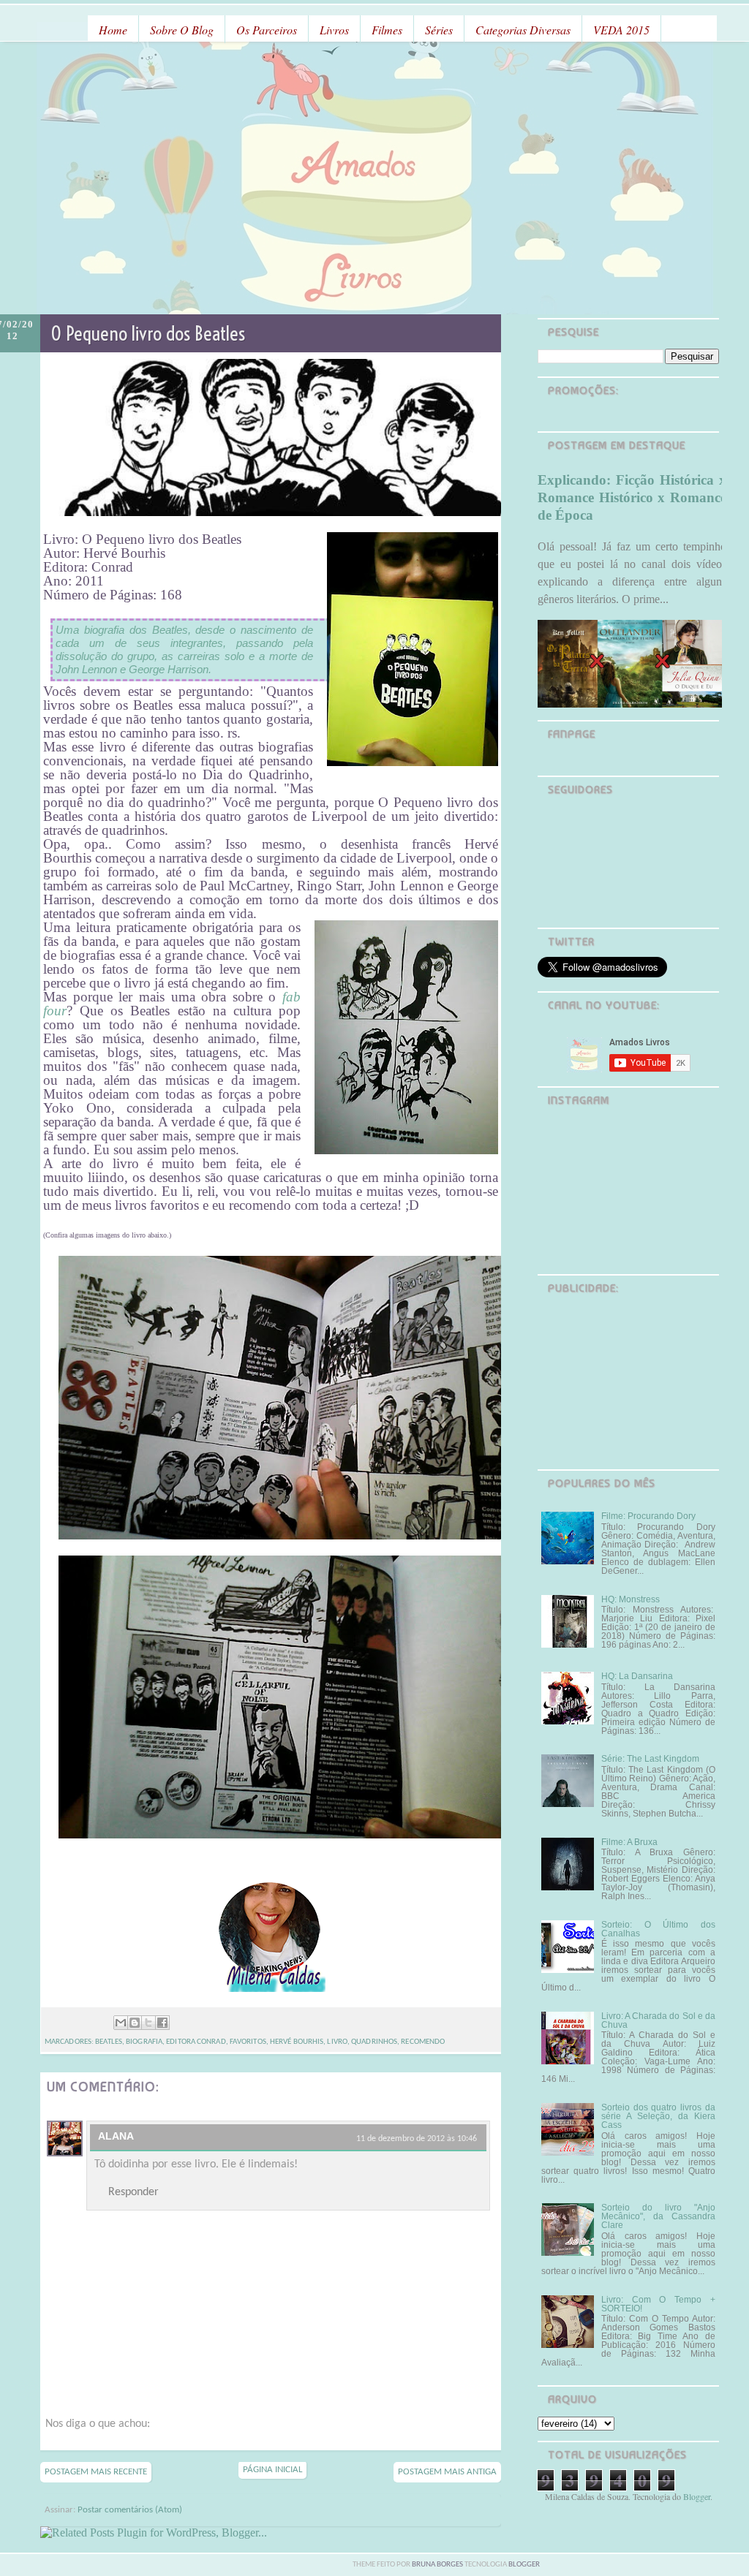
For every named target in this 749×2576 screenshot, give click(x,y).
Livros (334, 30)
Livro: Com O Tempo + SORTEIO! (658, 2304)
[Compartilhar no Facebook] (162, 2023)
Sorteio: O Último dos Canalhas (658, 1929)
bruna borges (438, 2565)
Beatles (109, 2042)
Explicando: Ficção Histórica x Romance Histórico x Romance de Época (632, 497)
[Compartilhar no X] (148, 2023)
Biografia (144, 2042)
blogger (524, 2565)
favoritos (248, 2042)
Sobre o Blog (182, 30)
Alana (116, 2136)
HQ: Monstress (631, 1599)
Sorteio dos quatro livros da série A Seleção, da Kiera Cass (658, 2116)
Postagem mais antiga (447, 2472)
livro (337, 2042)
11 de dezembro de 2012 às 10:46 (417, 2139)
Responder (133, 2192)
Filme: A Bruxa (629, 1842)
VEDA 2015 (621, 30)
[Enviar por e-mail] (121, 2023)
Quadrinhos (374, 2042)
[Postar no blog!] (135, 2023)
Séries (439, 30)
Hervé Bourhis (297, 2042)
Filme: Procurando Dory (648, 1516)
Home (113, 30)
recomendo (423, 2042)
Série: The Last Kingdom (650, 1759)
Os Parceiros (267, 30)
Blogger (697, 2496)
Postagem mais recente (96, 2472)
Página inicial (272, 2470)
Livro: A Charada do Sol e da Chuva (658, 2020)
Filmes (387, 30)
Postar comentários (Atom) (130, 2510)
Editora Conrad (196, 2042)
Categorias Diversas (523, 30)
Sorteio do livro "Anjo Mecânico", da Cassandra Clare (658, 2216)
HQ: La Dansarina (637, 1676)
